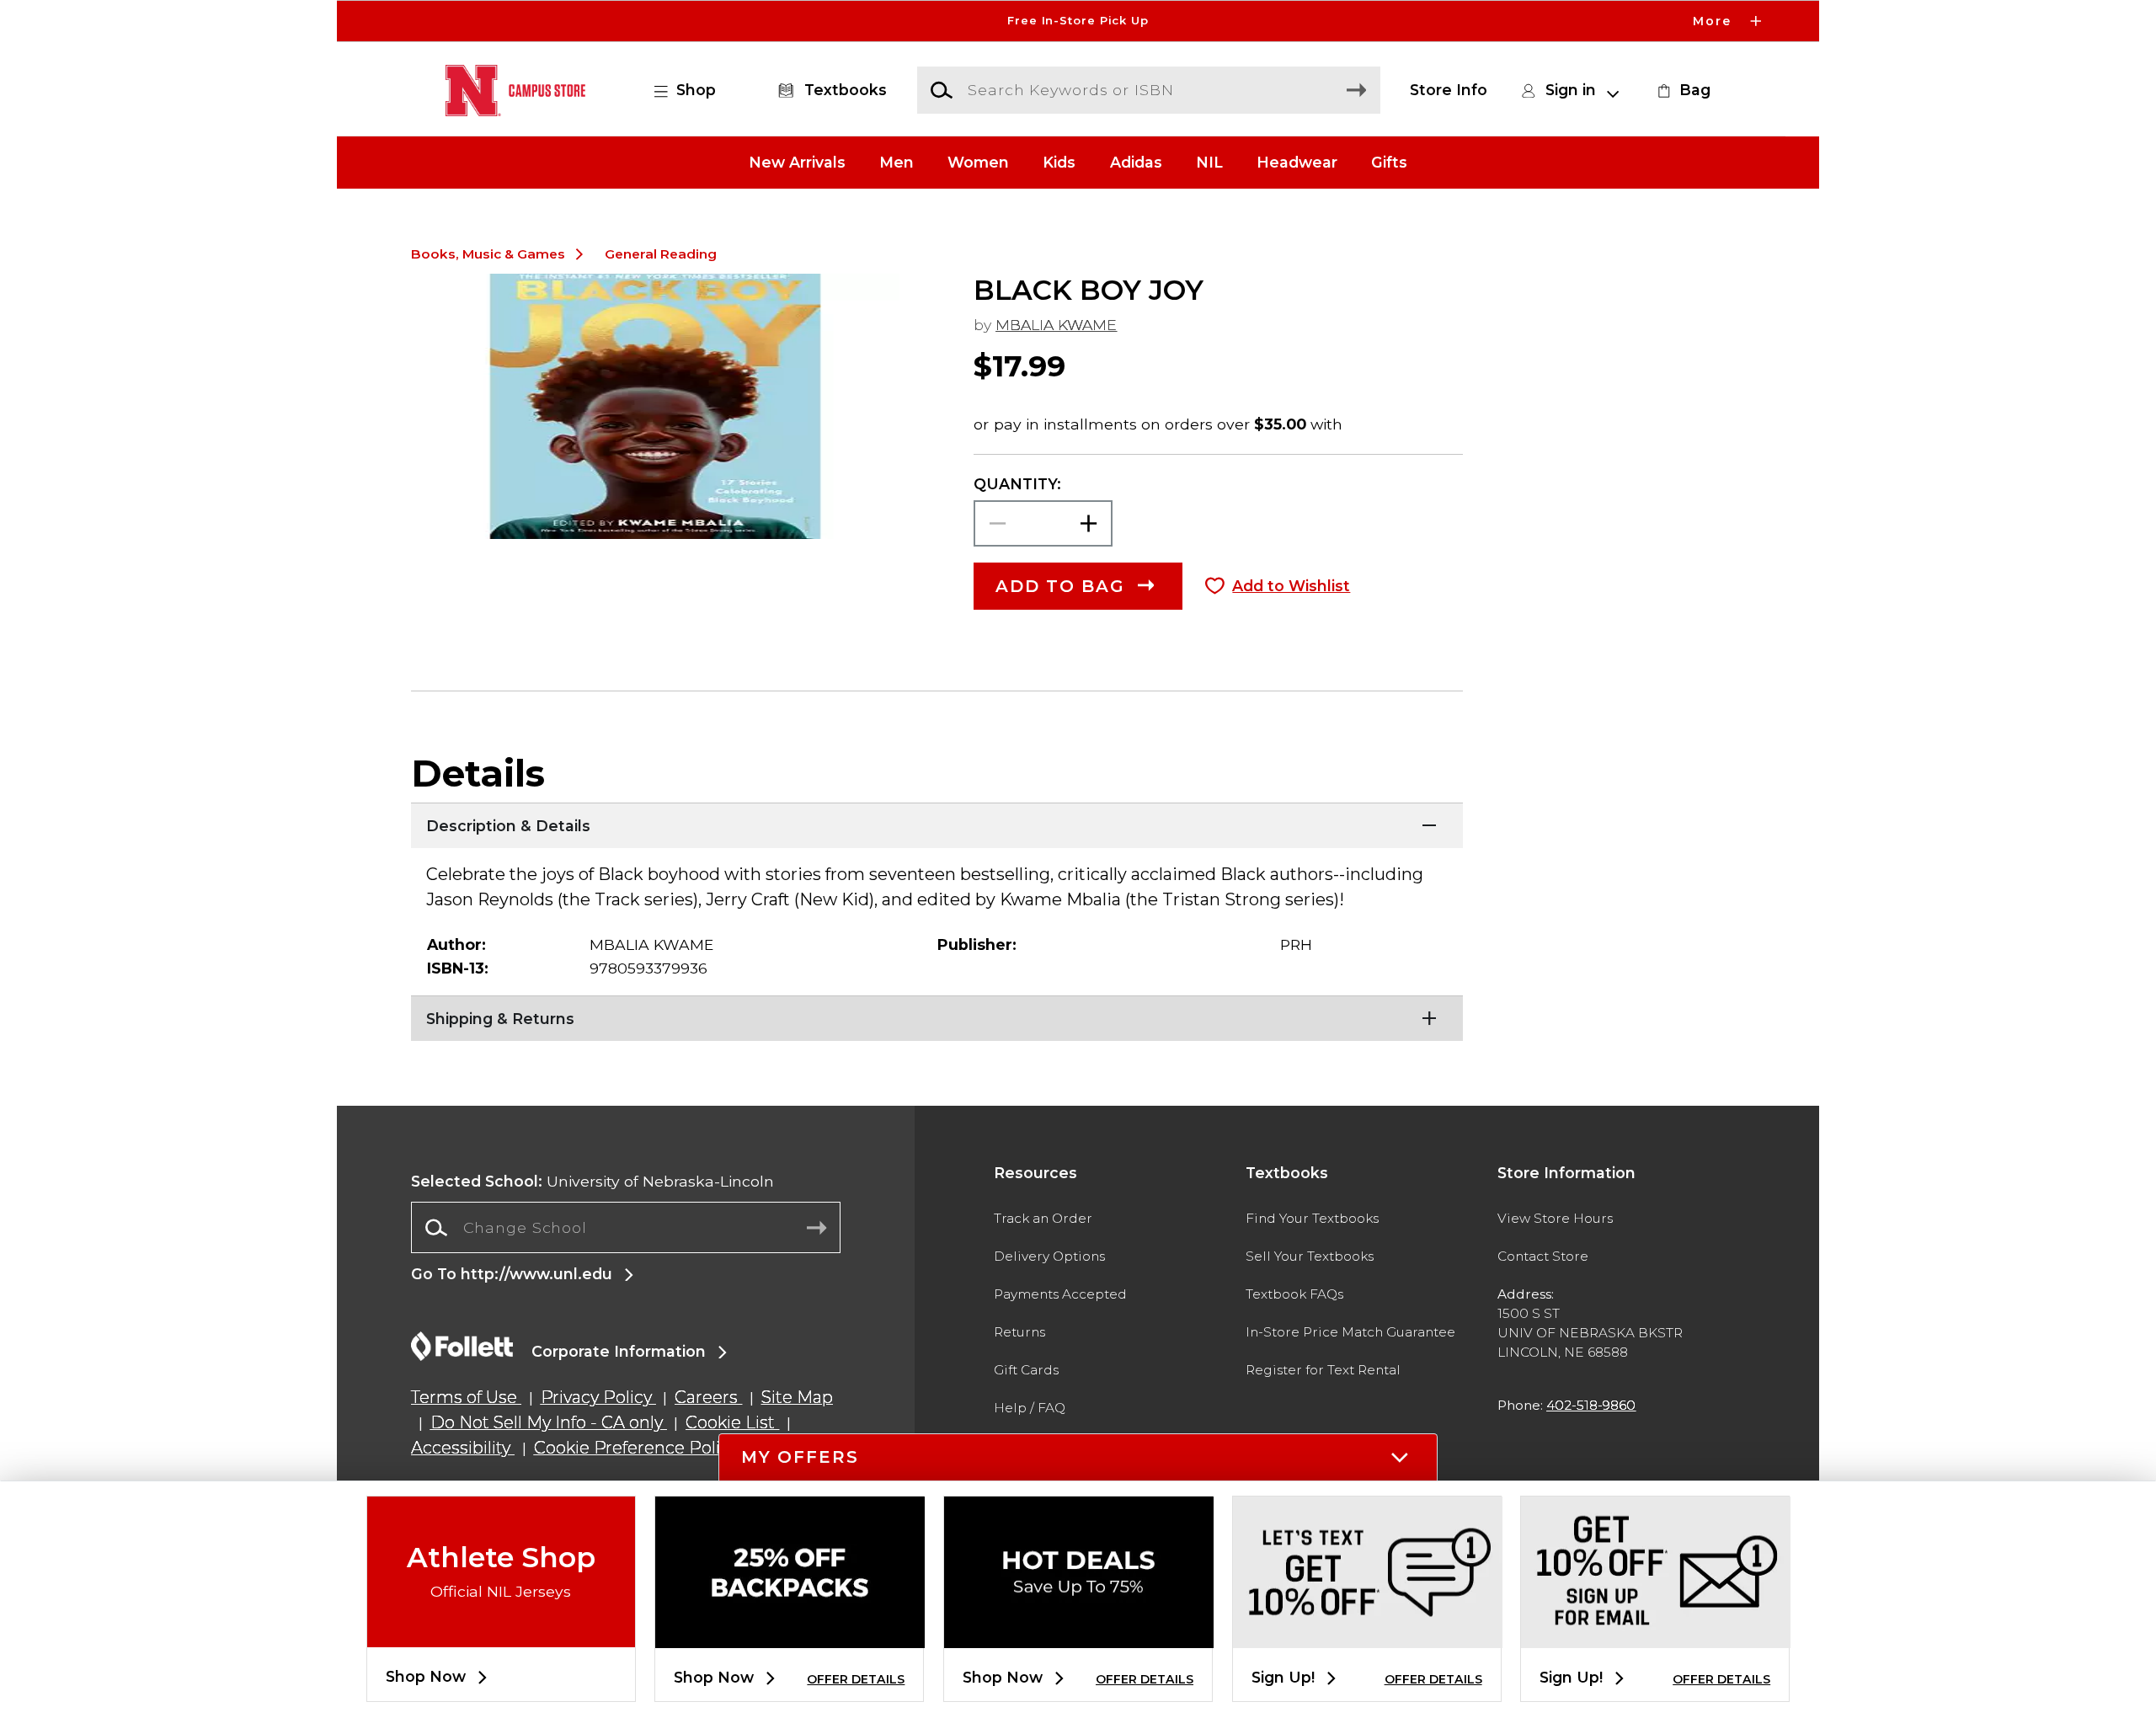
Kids (1059, 162)
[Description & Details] (937, 824)
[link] (1682, 90)
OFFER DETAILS (856, 1679)
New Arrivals (797, 162)
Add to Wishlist (1291, 586)
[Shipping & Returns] (937, 1016)
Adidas (1136, 162)
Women (978, 162)
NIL (1209, 162)
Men (897, 162)
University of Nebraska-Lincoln (592, 1181)
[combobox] (626, 1228)
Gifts (1389, 162)
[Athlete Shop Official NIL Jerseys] (501, 1633)
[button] (1078, 21)
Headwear (1297, 162)
